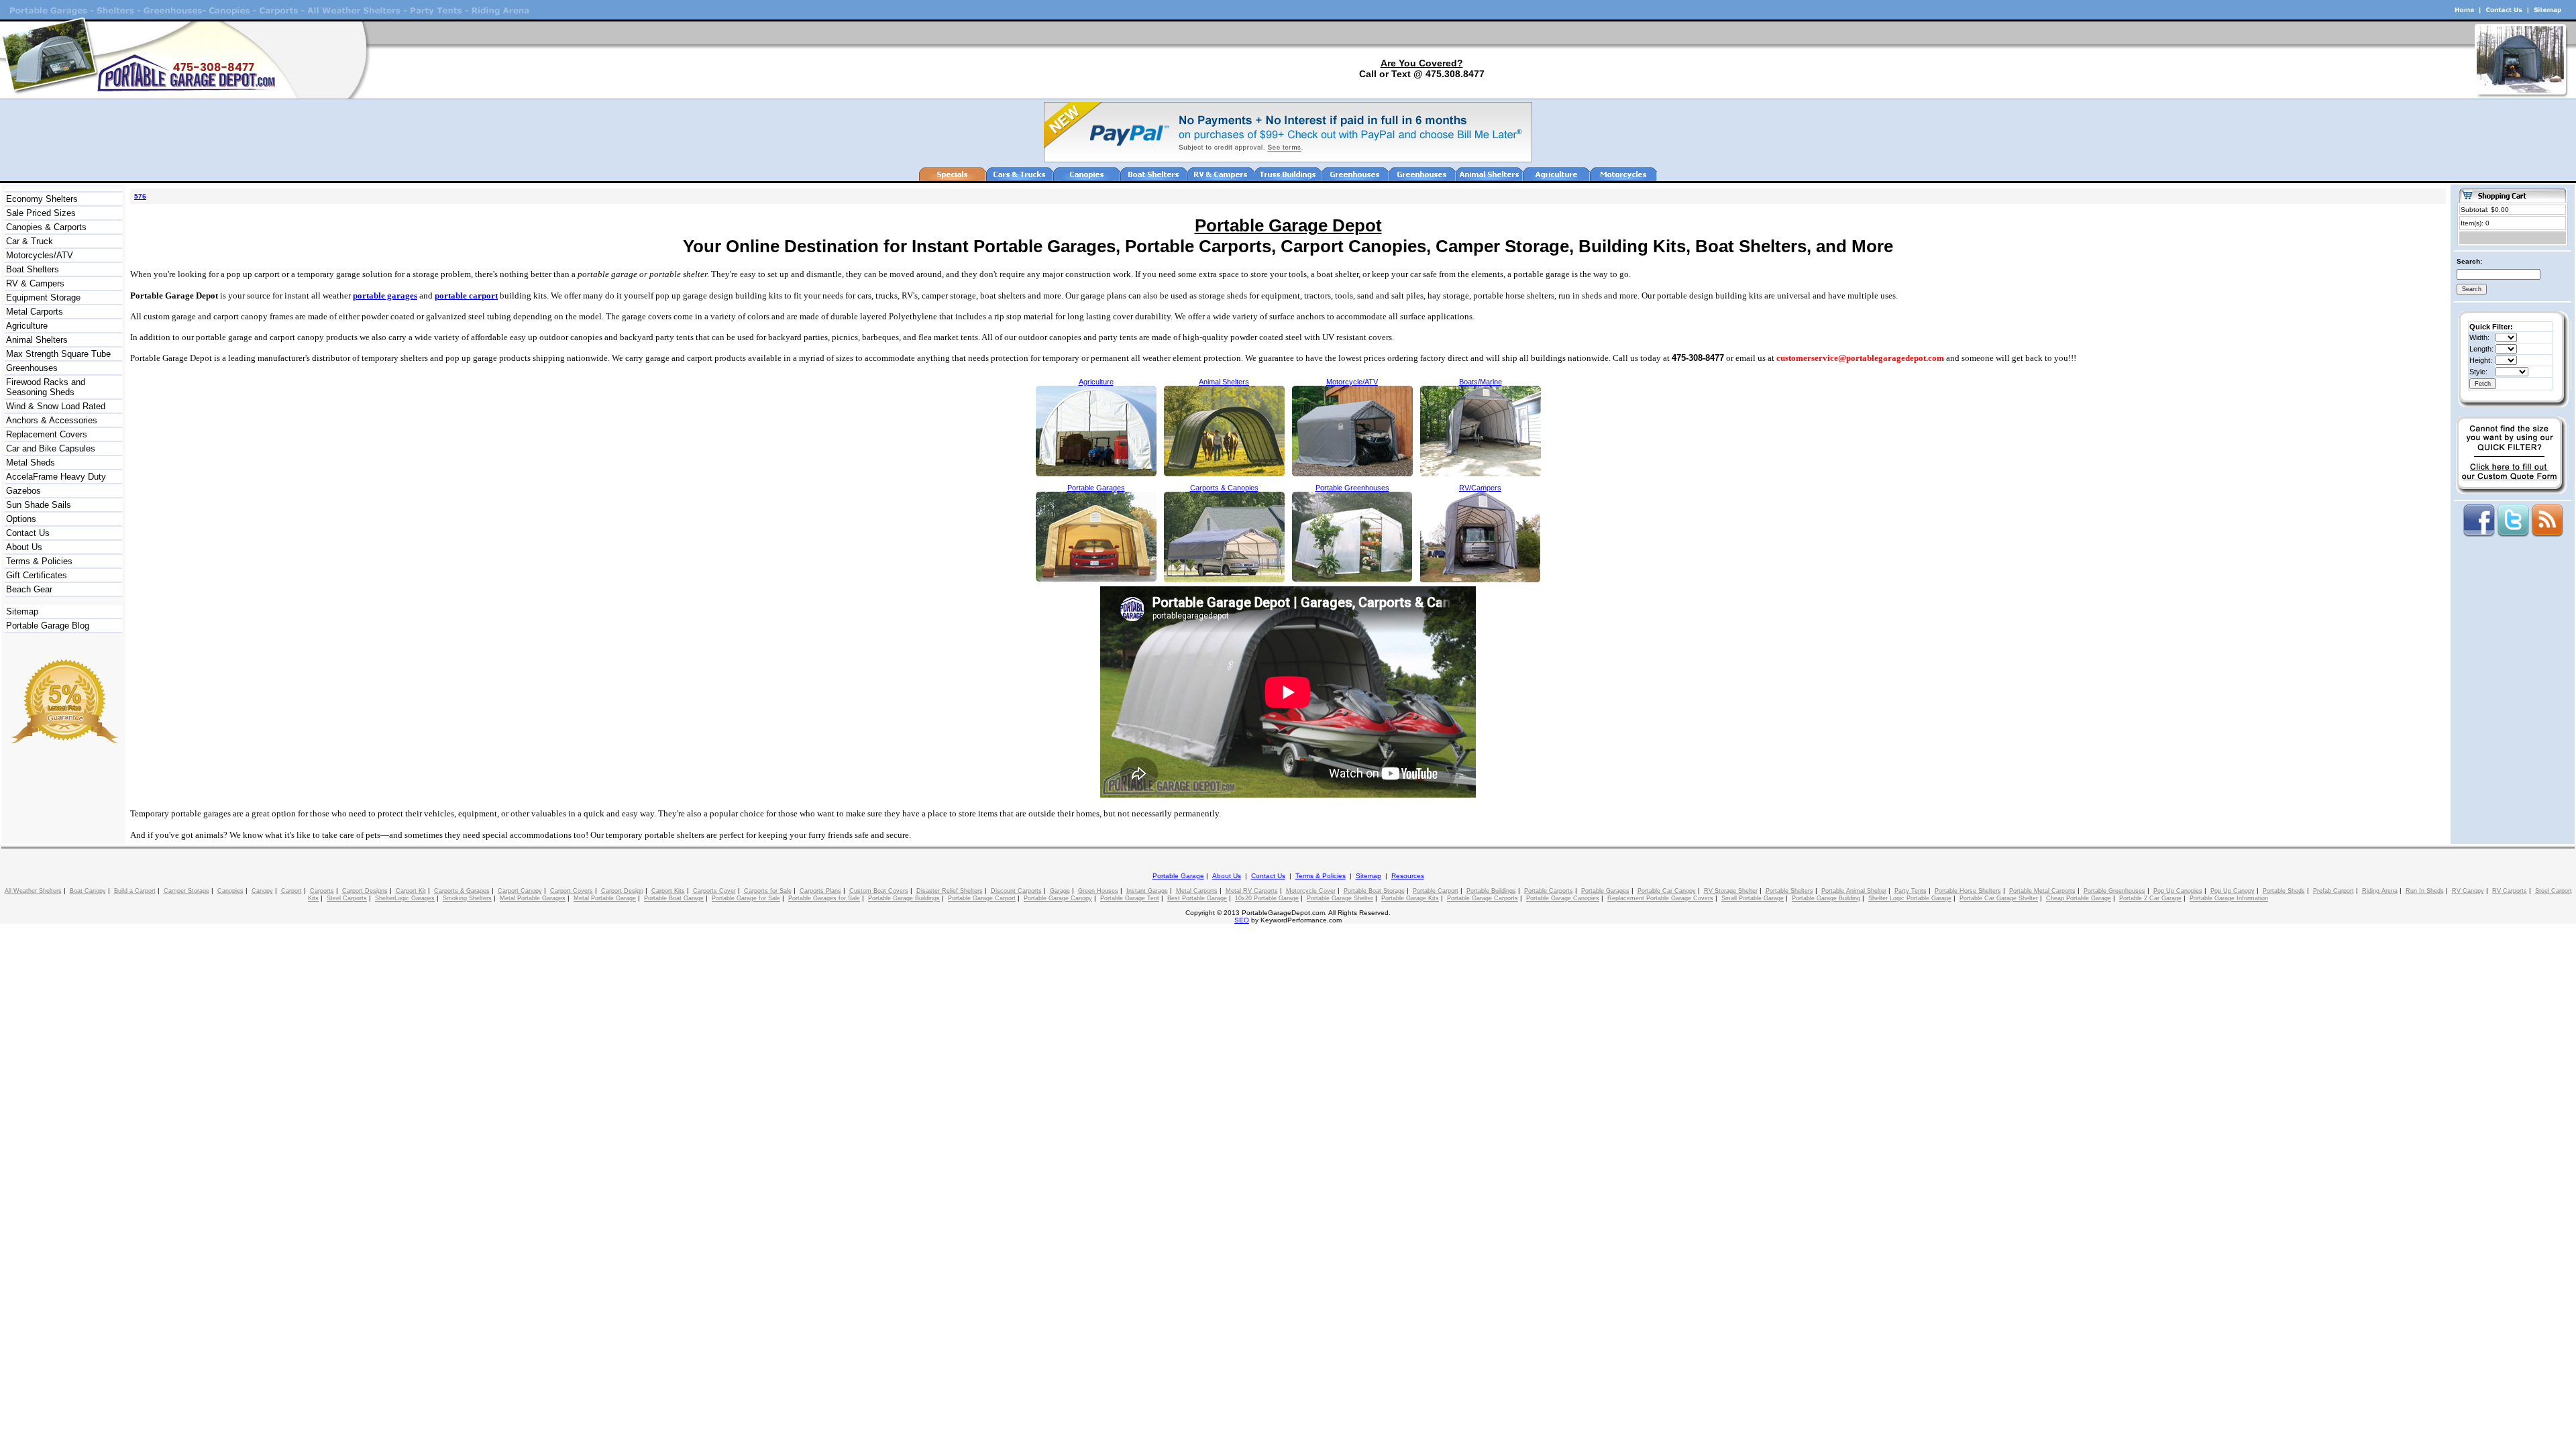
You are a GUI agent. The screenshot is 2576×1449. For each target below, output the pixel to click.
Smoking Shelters (467, 898)
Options (21, 519)
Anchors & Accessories (52, 420)
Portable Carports (1549, 891)
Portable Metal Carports (2042, 891)
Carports (322, 891)
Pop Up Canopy (2233, 891)
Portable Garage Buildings (904, 898)
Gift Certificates (37, 575)
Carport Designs (365, 891)
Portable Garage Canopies (1563, 898)
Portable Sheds (2284, 891)
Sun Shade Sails (39, 505)
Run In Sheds (2425, 891)
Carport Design (622, 891)
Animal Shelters (37, 340)
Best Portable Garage (1197, 898)
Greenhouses (32, 368)
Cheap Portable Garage (2079, 898)
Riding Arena (2380, 891)
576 (140, 196)
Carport (291, 891)
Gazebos (23, 491)
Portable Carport (1436, 891)
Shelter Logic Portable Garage (1910, 898)
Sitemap (22, 611)
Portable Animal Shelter (1854, 891)
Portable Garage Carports (1483, 898)
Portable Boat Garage (674, 898)
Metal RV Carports (1252, 891)
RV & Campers (35, 283)
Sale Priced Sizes (41, 213)
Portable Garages (1605, 891)
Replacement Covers (47, 434)
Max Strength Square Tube (58, 354)
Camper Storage (186, 891)
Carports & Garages (462, 891)
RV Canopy (2468, 891)
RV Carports (2510, 891)
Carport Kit (411, 891)
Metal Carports (35, 312)
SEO (1242, 920)
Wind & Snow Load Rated (56, 406)
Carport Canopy (520, 891)
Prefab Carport (2333, 891)
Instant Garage (1147, 891)
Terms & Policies (39, 561)
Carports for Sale (768, 891)
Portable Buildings (1491, 891)
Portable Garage (1178, 876)
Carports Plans (820, 891)
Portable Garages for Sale (824, 898)
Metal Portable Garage (605, 898)
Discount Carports (1016, 891)
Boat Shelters (33, 269)
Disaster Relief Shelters (950, 891)
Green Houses (1098, 891)
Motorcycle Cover (1311, 891)
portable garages (385, 296)
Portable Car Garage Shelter (1999, 898)
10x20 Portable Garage (1267, 898)
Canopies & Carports (46, 227)
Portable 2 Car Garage (2150, 898)
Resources (1408, 876)
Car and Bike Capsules (51, 448)
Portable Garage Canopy (1058, 898)
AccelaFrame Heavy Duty (56, 477)
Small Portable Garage (1753, 898)
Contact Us (28, 533)
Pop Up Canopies (2178, 891)
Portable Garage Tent (1130, 898)
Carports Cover (714, 891)
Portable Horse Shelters (1968, 891)
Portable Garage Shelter (1340, 898)
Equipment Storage (43, 298)
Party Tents (1911, 891)
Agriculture (27, 326)
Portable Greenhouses (2114, 891)
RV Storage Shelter (1731, 891)
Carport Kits (668, 891)
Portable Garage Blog (48, 626)
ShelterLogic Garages (405, 898)
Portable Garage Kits (1410, 898)
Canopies (230, 891)
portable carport (466, 296)
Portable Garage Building (1826, 898)
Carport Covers (572, 891)
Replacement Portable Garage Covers (1660, 898)
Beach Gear (29, 589)
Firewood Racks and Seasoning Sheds (46, 387)
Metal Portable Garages (533, 898)
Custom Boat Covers (879, 891)
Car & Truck (30, 241)
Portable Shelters (1789, 891)
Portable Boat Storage (1374, 891)
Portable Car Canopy (1667, 891)
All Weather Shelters (33, 891)
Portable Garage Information (2229, 898)
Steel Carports (347, 898)
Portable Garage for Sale (746, 898)
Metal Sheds (31, 463)
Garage (1060, 891)
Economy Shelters (42, 199)
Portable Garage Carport (982, 898)
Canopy (262, 891)
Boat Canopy (88, 891)
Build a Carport (135, 891)
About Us (24, 547)
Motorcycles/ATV (40, 255)
